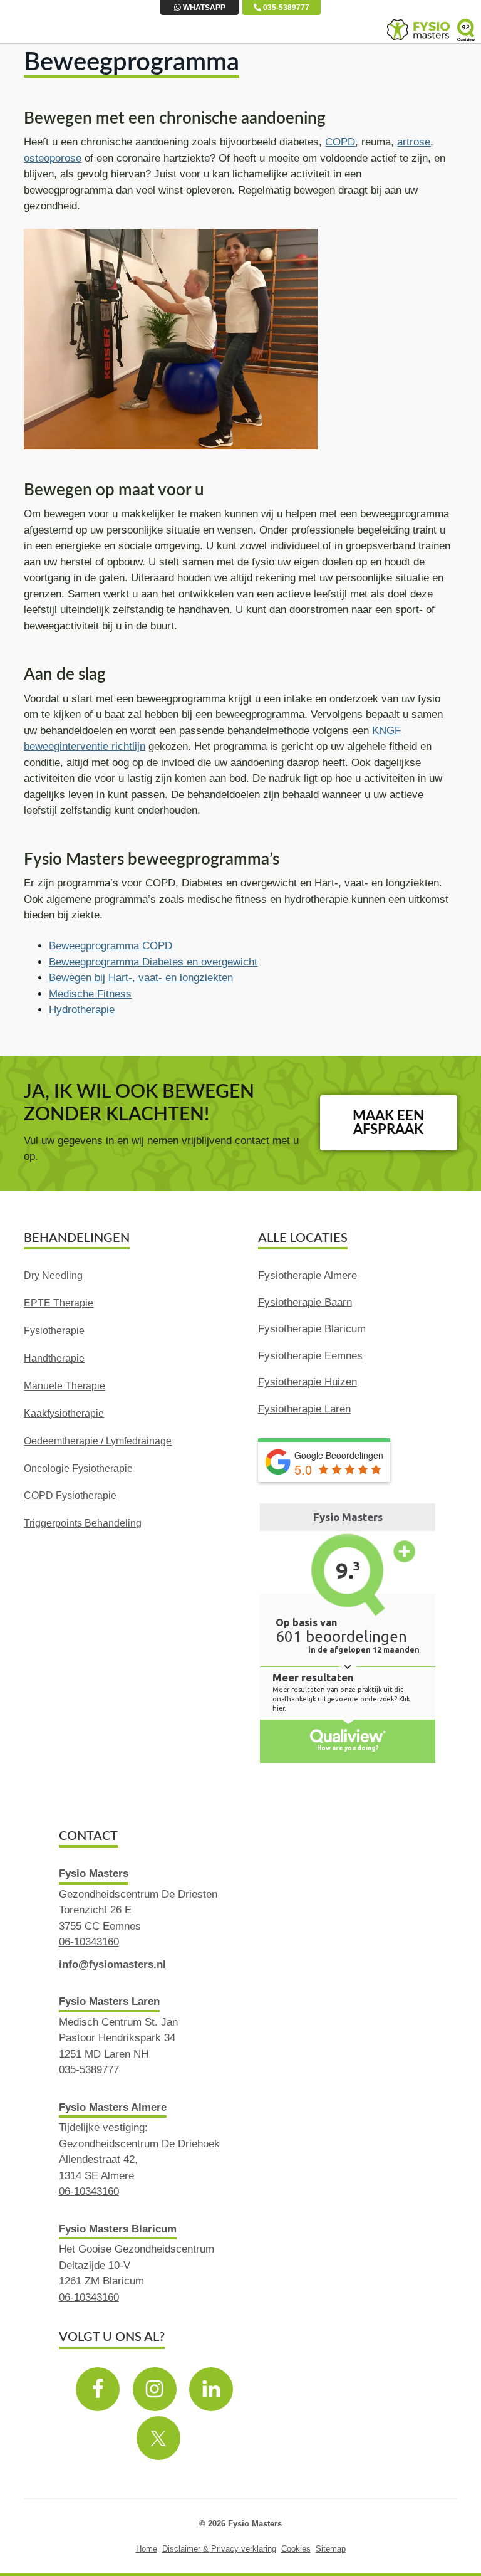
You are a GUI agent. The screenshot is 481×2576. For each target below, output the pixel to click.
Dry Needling (53, 1275)
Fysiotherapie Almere (308, 1275)
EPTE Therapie (59, 1303)
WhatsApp (203, 8)
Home (147, 2549)
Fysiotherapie (54, 1331)
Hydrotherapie (82, 1010)
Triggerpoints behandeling (83, 1523)
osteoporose (53, 158)
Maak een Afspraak (388, 1123)
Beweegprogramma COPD (111, 946)
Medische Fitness (90, 994)
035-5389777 (285, 8)
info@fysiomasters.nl (112, 1964)
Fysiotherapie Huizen (308, 1382)
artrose (414, 142)
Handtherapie (54, 1358)
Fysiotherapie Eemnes (310, 1356)
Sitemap (331, 2549)
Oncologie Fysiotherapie (78, 1469)
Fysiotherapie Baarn (305, 1302)
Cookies (296, 2549)
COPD (340, 142)
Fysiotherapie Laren (304, 1409)
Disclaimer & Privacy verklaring (219, 2549)
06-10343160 (89, 1942)
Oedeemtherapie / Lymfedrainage (98, 1441)
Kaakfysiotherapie (64, 1413)
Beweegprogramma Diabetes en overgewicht (153, 962)
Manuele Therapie (65, 1386)
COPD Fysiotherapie (70, 1496)
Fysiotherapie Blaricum (312, 1329)
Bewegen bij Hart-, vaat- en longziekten (141, 978)
